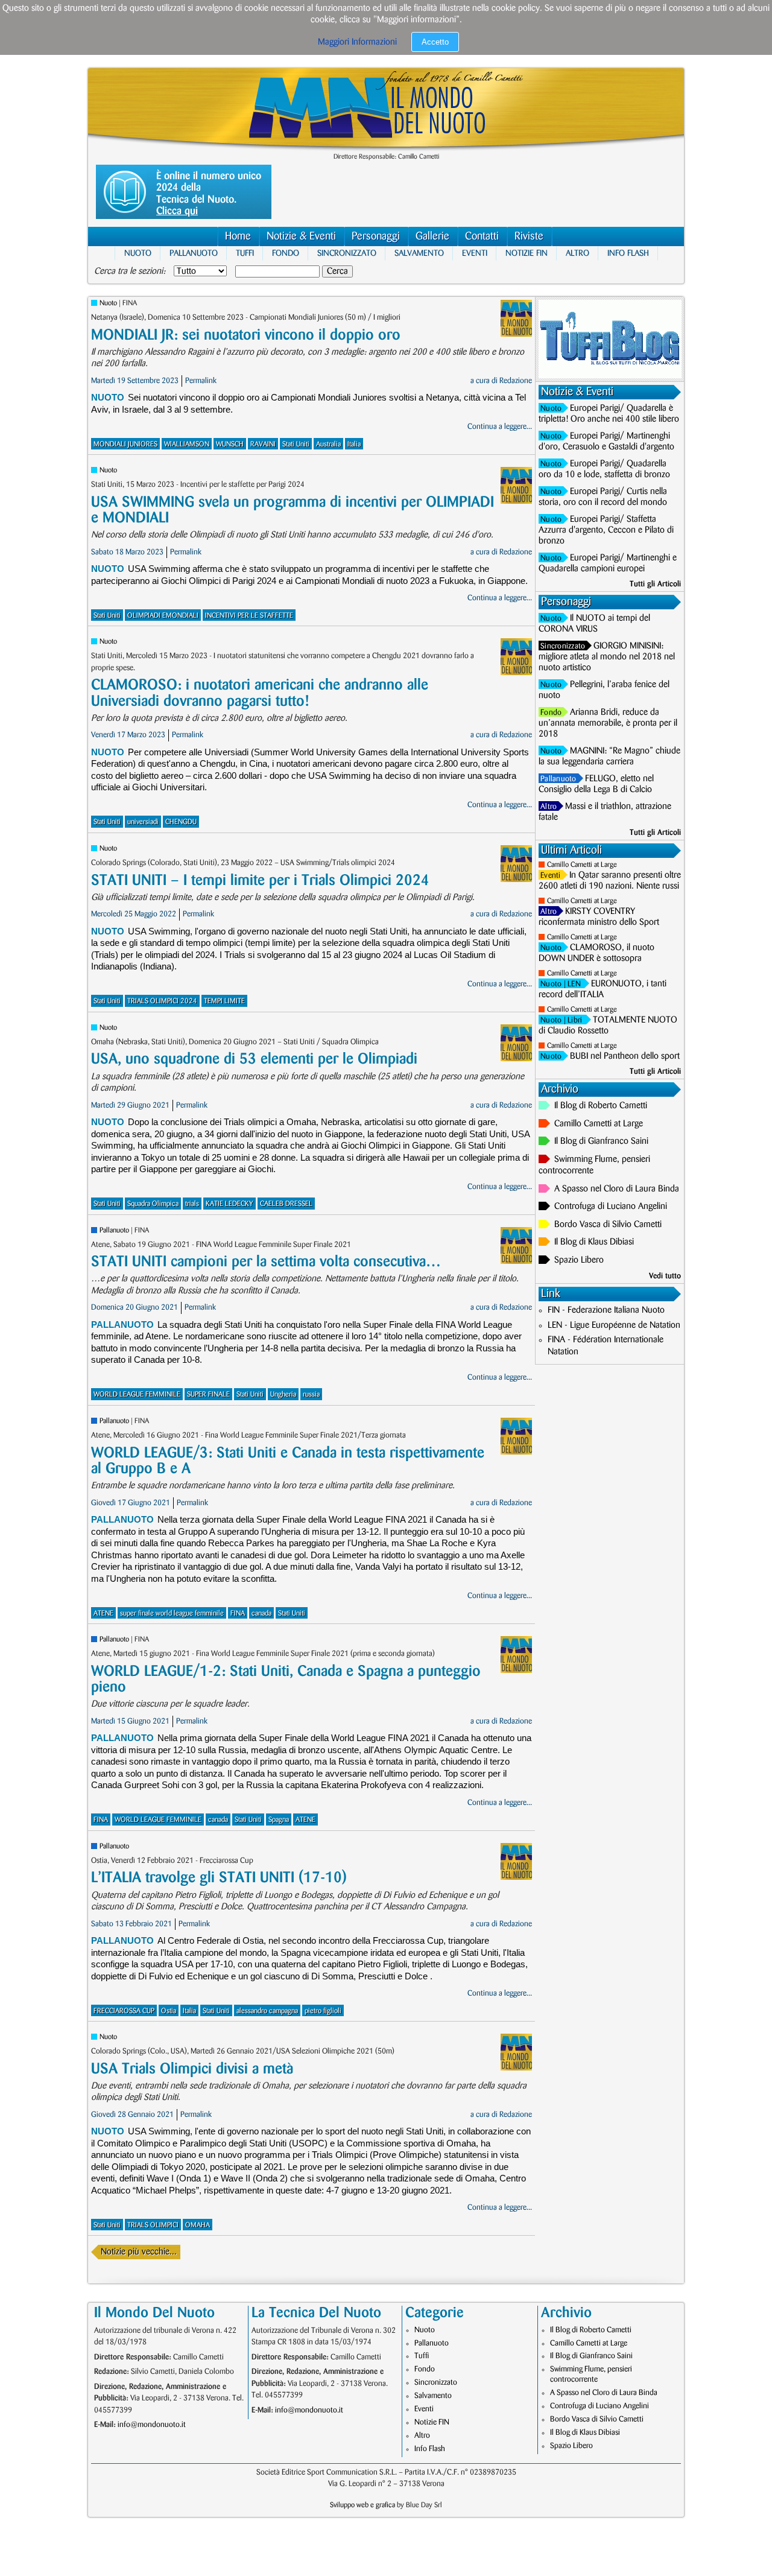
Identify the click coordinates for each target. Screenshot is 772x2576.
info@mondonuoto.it (152, 2425)
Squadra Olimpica (153, 1204)
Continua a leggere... (500, 427)
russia (311, 1394)
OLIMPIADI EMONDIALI (163, 616)
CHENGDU (181, 822)
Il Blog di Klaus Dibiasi (594, 1242)
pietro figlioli (323, 2011)
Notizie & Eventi (301, 236)
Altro (577, 253)
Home (238, 236)
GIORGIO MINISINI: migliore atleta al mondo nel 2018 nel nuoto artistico (607, 657)
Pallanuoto (194, 253)
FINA (238, 1613)
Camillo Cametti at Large (582, 865)
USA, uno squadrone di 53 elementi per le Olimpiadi (254, 1059)
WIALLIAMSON (187, 444)
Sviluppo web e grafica (362, 2505)
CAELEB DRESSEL (286, 1204)
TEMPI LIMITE (224, 1001)
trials (192, 1204)
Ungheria (283, 1394)
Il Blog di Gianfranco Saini (601, 1141)
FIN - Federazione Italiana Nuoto (606, 1310)
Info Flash (628, 253)
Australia (328, 444)
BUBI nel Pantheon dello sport (625, 1056)
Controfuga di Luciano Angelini (611, 1207)
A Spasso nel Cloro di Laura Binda (617, 1189)
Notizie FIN (527, 253)
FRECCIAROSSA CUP (124, 2011)
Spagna (279, 1820)
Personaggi (376, 236)
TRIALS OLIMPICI (153, 2225)
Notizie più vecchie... (139, 2252)
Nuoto (138, 253)
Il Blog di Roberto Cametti (601, 1106)
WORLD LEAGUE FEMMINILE (137, 1394)
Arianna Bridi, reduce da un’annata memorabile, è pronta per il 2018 (608, 723)
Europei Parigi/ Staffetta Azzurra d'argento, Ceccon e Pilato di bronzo (606, 530)
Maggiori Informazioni (357, 42)
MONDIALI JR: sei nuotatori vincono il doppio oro (246, 335)
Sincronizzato (347, 253)
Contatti (482, 236)
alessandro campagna (267, 2011)
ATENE (103, 1613)
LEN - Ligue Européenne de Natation (614, 1325)
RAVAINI (263, 444)
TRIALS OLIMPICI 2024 (162, 1001)
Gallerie (432, 236)
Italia (354, 444)
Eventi (475, 253)
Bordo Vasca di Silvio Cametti (608, 1225)
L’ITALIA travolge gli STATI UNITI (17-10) (219, 1878)
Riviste (529, 236)
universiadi (143, 822)
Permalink (201, 381)
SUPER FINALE (208, 1394)
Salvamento (419, 253)
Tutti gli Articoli (655, 584)
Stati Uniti (296, 444)
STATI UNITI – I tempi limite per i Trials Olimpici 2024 (260, 880)
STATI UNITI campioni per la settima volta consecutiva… (266, 1262)
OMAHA (198, 2225)
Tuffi (245, 253)
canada (261, 1613)
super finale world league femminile (172, 1613)
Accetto (435, 42)
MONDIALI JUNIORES (125, 444)
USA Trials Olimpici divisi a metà (192, 2069)
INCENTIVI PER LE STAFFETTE (249, 616)
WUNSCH (230, 444)
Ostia (169, 2011)
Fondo (286, 253)
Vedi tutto (665, 1276)
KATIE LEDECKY (229, 1204)
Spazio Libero (579, 1260)
